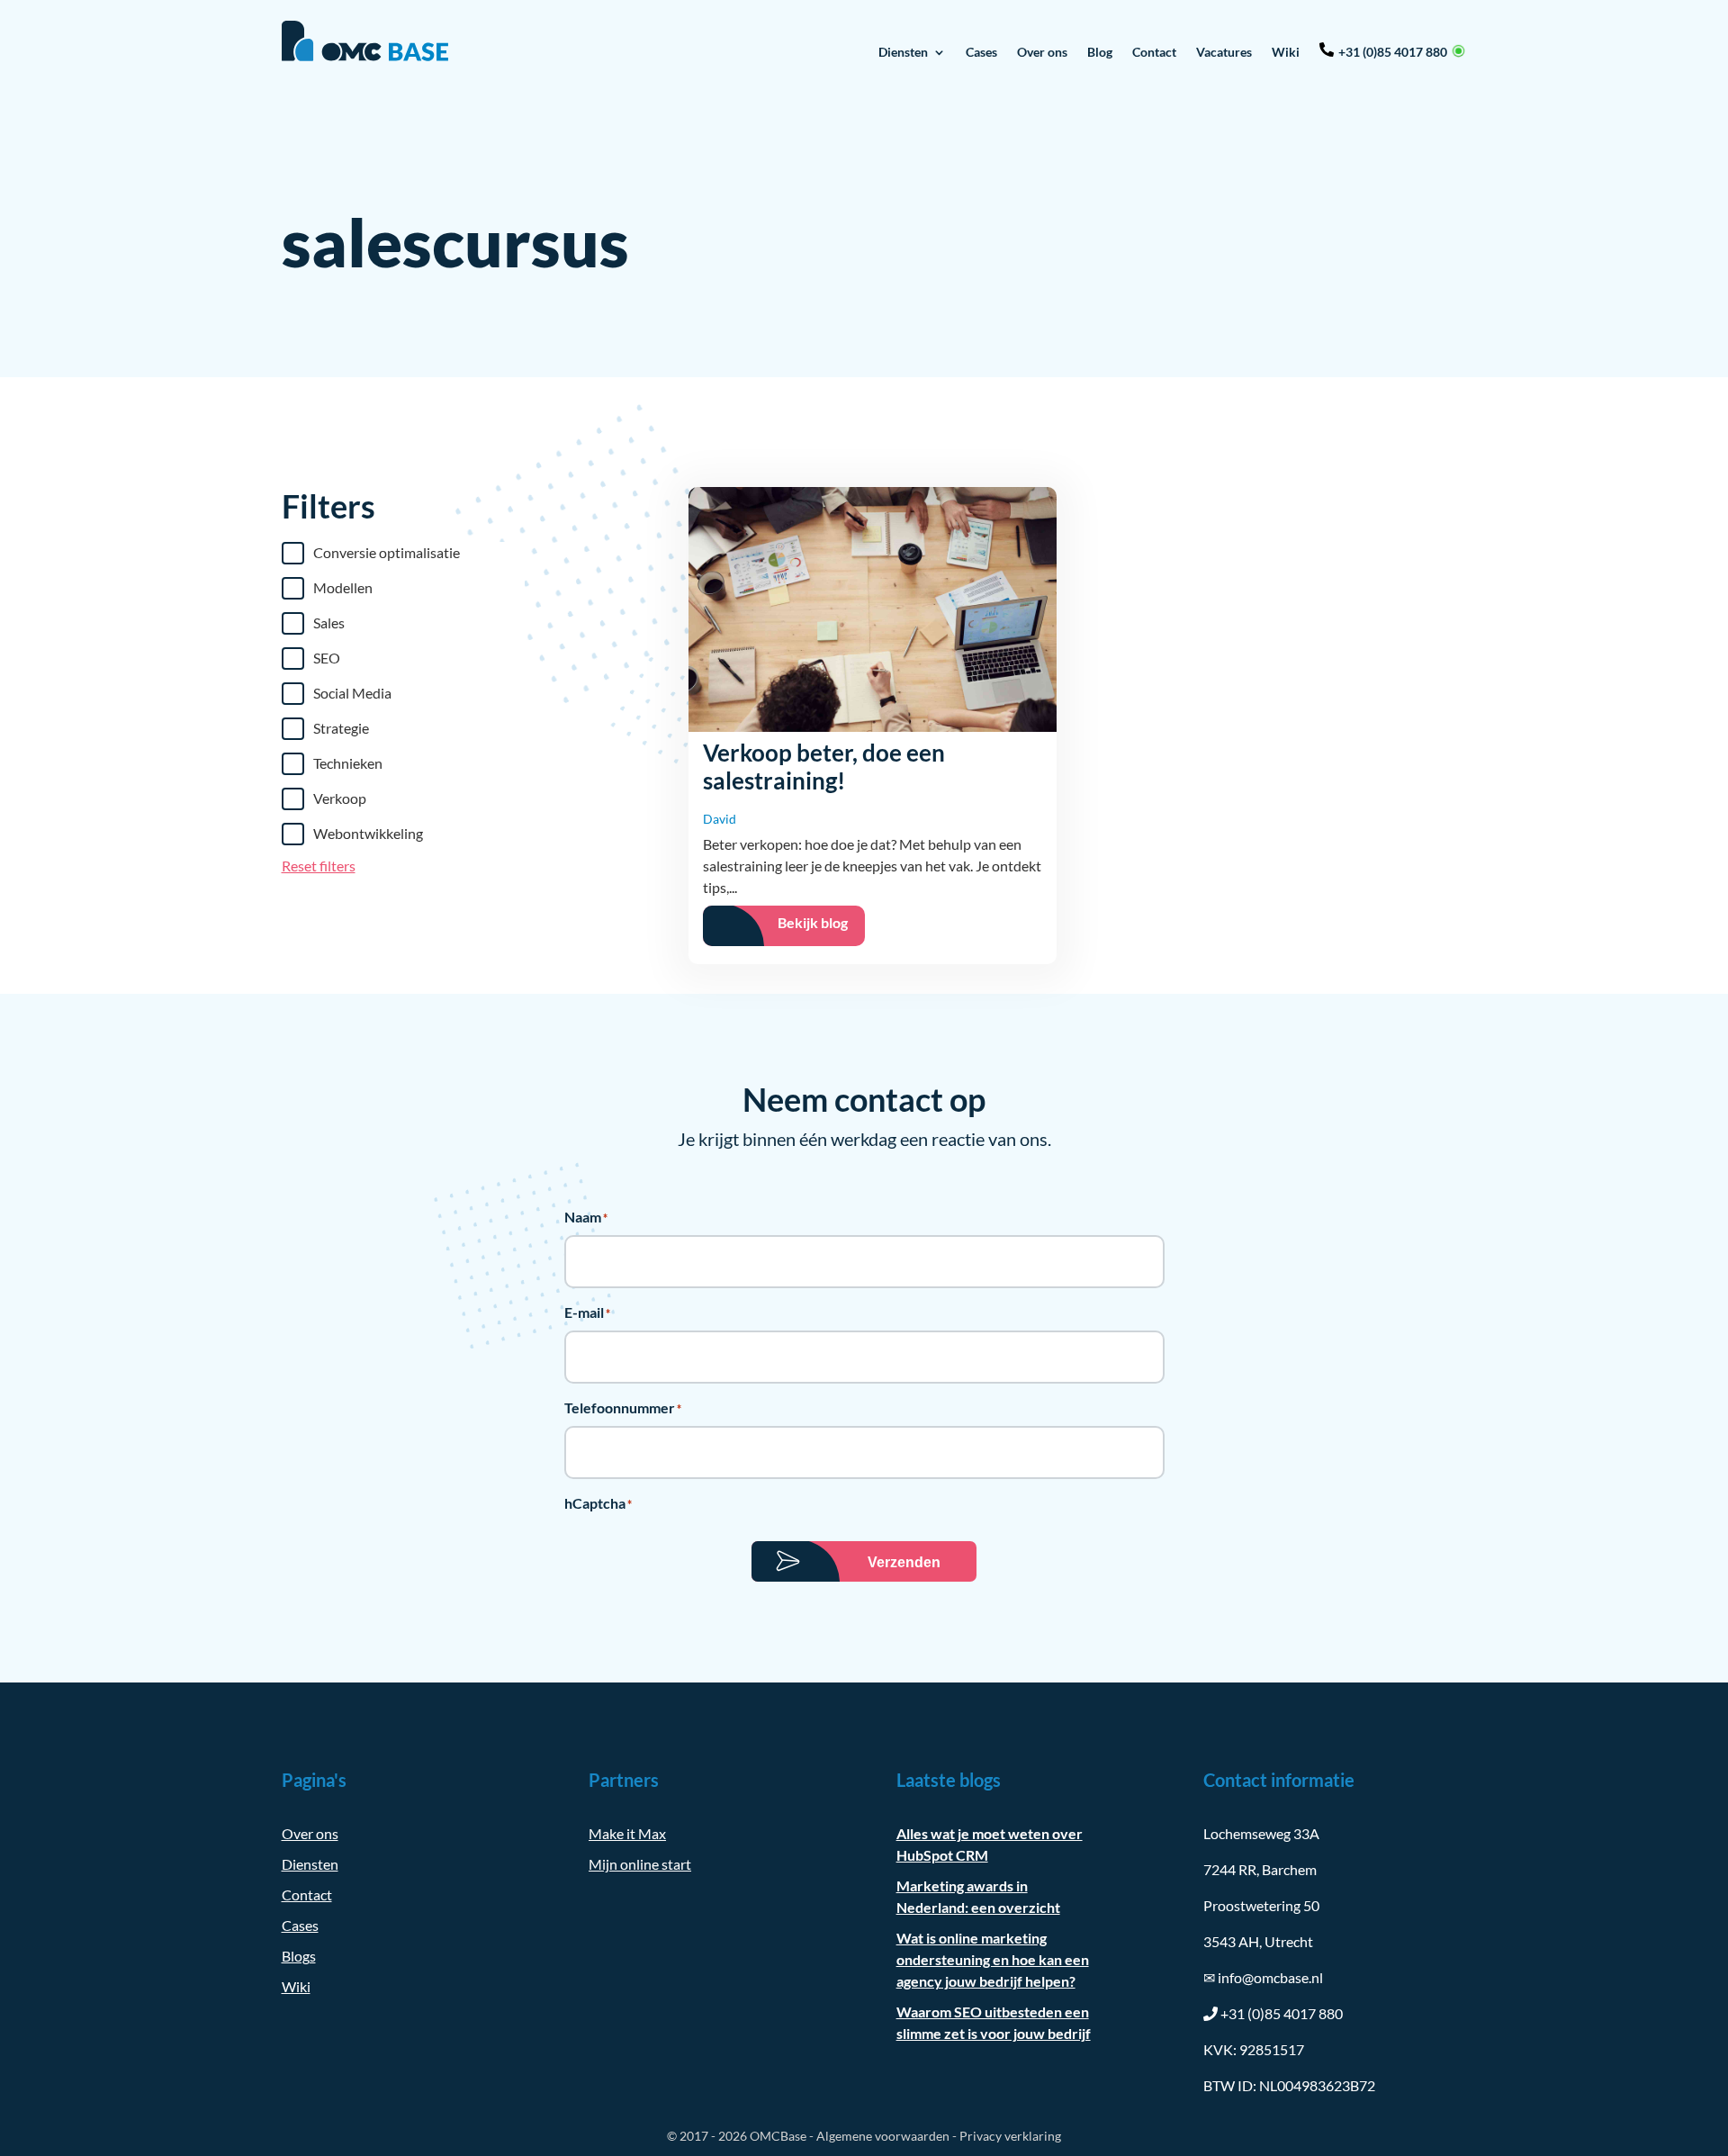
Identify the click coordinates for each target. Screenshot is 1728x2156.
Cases (981, 52)
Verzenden (904, 1562)
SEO (327, 658)
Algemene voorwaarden (883, 2136)
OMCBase (778, 2136)
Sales (329, 622)
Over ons (1042, 52)
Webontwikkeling (368, 833)
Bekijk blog (813, 922)
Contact (1154, 52)
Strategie (341, 728)
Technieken (348, 763)
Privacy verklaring (1010, 2136)
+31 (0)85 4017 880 (1393, 52)
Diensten (903, 52)
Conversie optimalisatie (387, 552)
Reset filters (319, 866)
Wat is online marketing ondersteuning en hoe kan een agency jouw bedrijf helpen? (993, 1959)
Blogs (299, 1956)
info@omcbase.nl (1263, 1977)
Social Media (352, 693)
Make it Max (627, 1833)
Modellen (343, 587)
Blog (1100, 52)
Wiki (1286, 52)
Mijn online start (640, 1864)
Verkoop (340, 798)
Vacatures (1224, 52)
